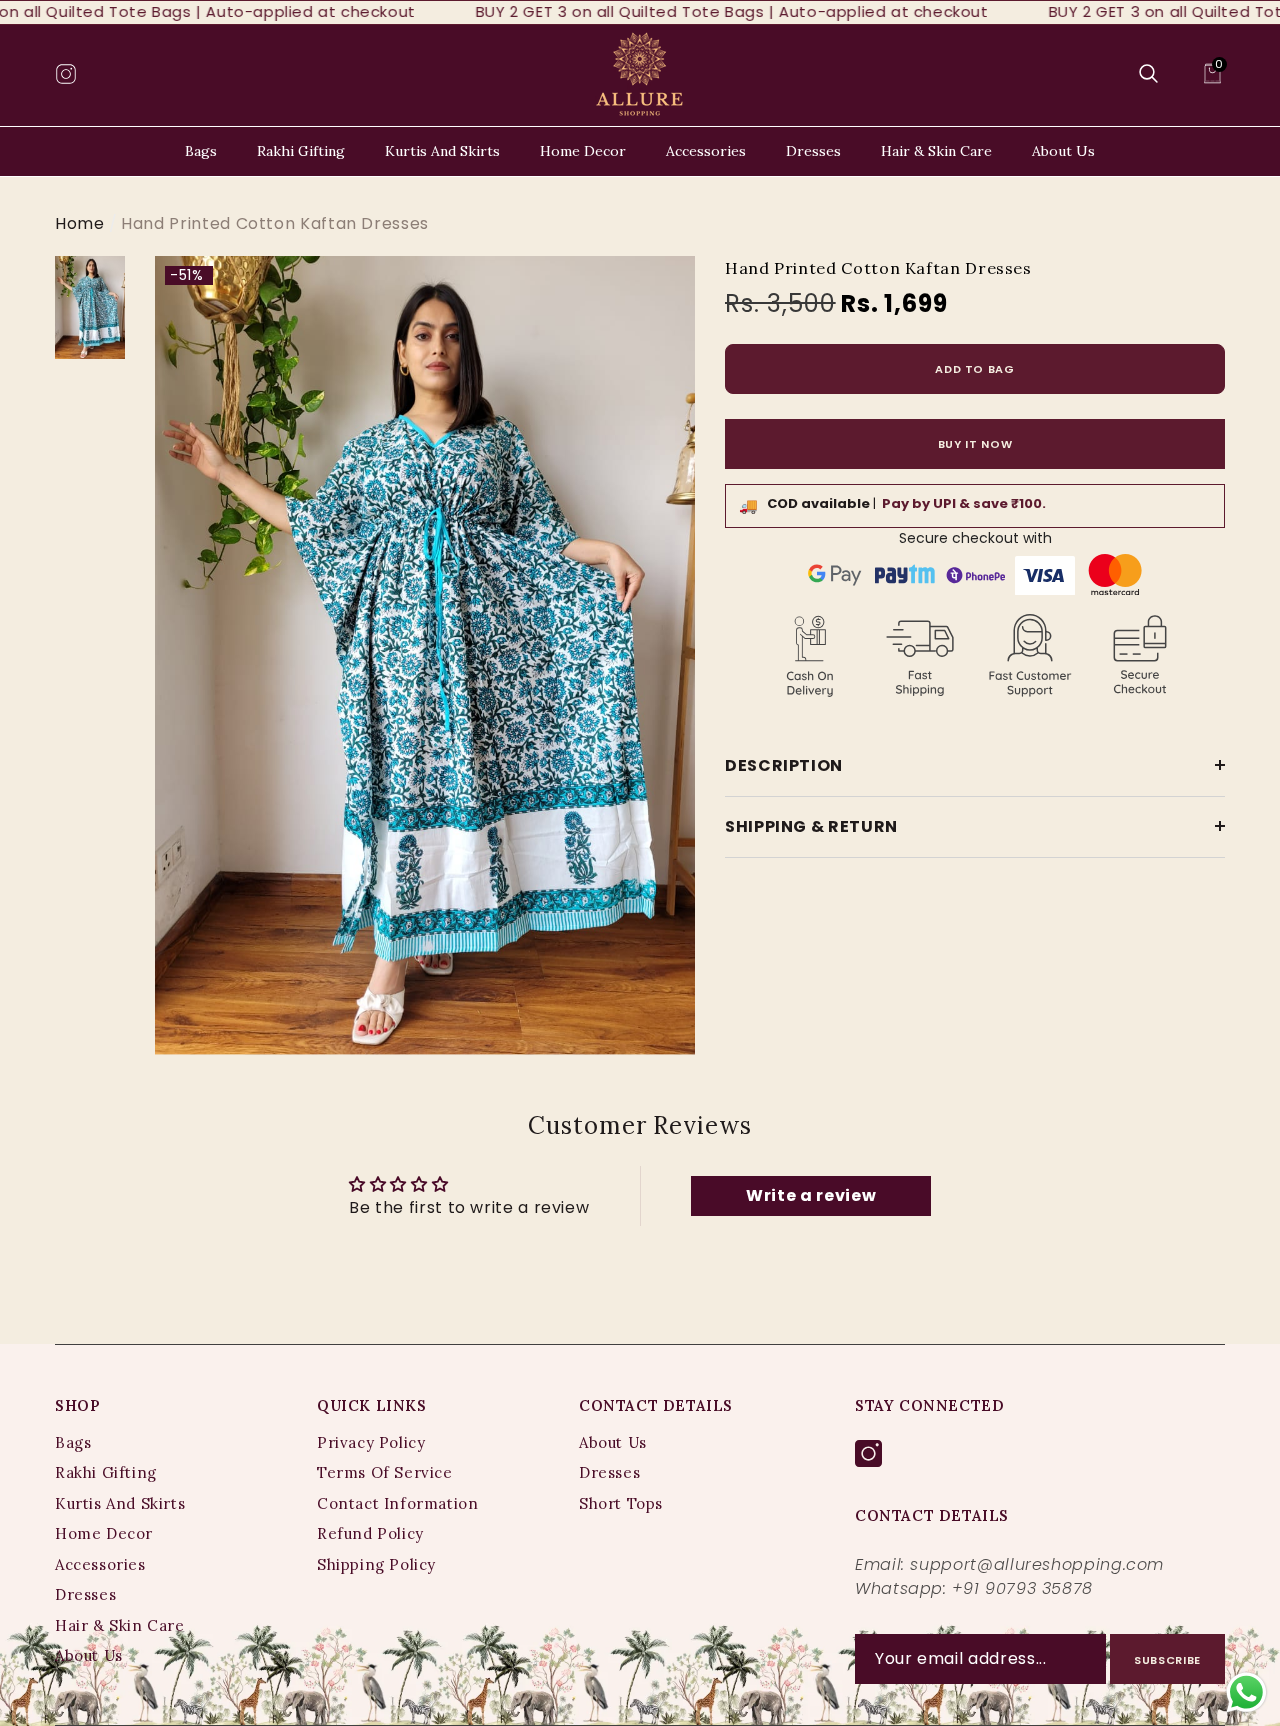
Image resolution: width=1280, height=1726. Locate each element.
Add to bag (975, 368)
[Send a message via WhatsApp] (1246, 1692)
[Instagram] (868, 1455)
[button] (1148, 73)
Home (80, 223)
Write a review (811, 1195)
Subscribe (1167, 1660)
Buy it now (975, 443)
